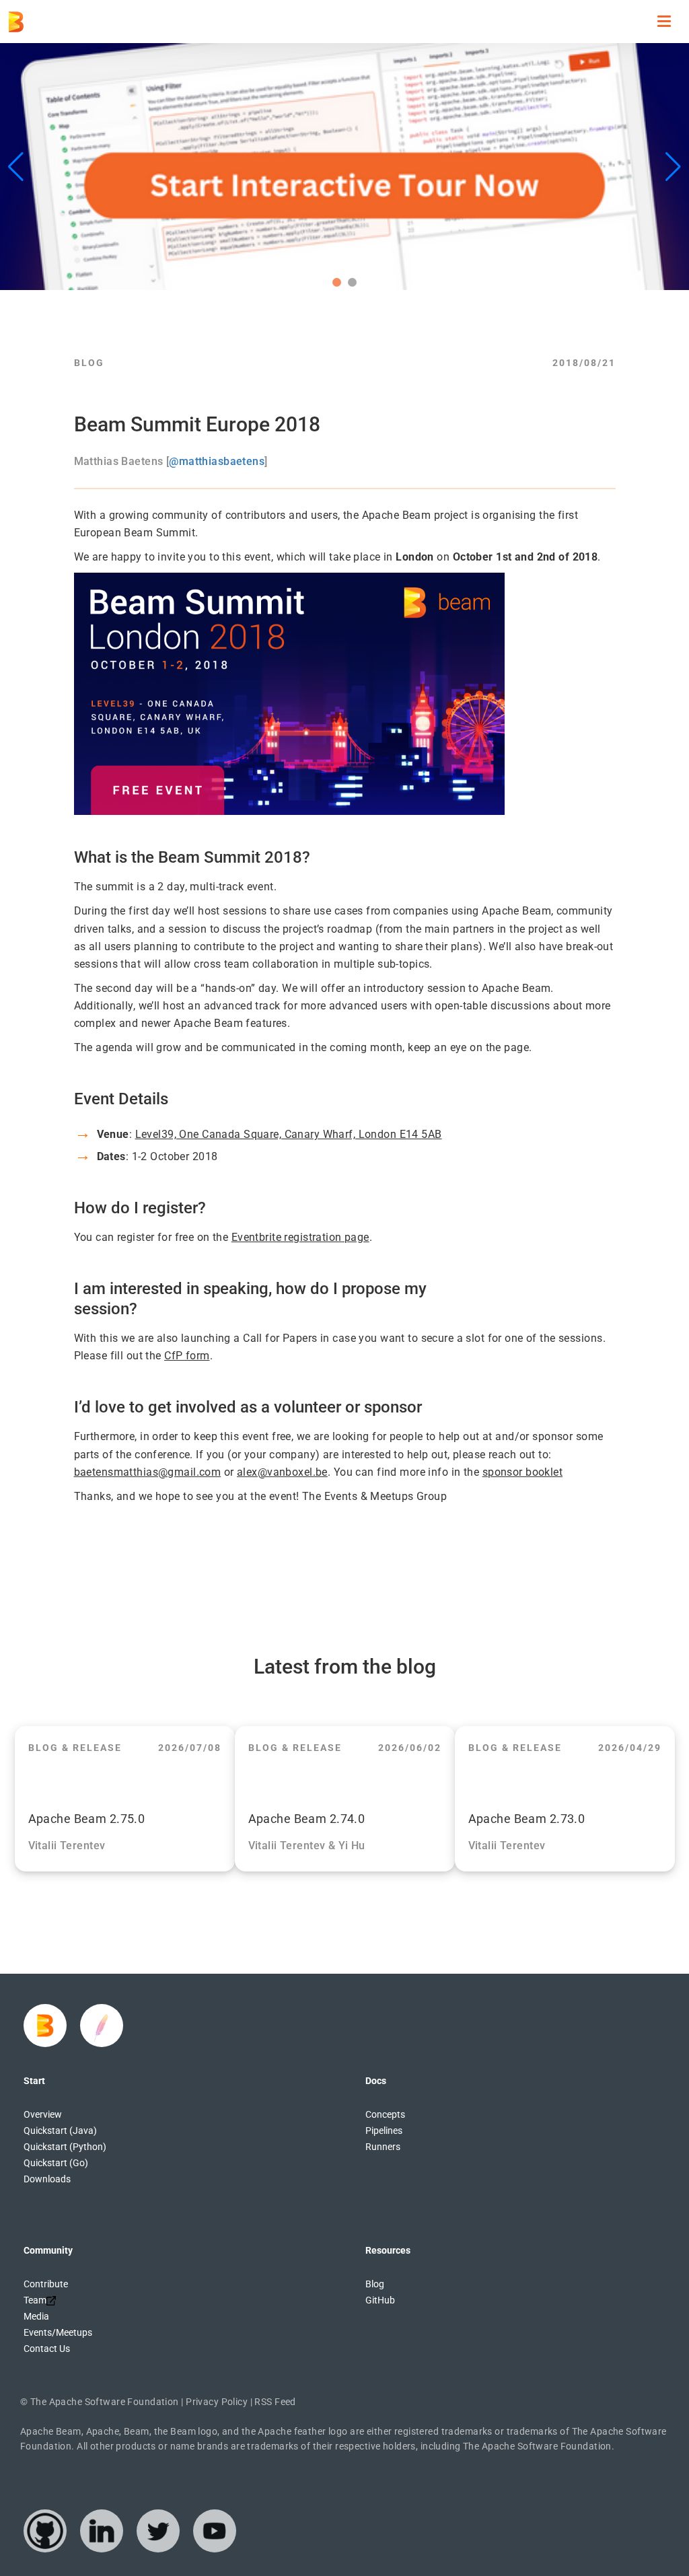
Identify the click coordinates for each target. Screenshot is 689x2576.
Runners (383, 2147)
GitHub (380, 2300)
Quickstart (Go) (56, 2163)
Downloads (47, 2179)
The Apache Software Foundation (105, 2402)
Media (36, 2316)
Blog (375, 2284)
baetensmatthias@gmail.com (148, 1472)
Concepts (385, 2114)
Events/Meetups (58, 2332)
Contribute (46, 2284)
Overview (43, 2114)
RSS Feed (275, 2402)
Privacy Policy (217, 2402)
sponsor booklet (522, 1472)
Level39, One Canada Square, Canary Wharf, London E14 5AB (289, 1134)
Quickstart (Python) (65, 2147)
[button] (337, 282)
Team (35, 2300)
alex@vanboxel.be (282, 1472)
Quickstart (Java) (60, 2131)
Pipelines (384, 2131)
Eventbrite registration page (300, 1237)
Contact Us (47, 2349)
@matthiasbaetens (217, 461)
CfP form (187, 1356)
